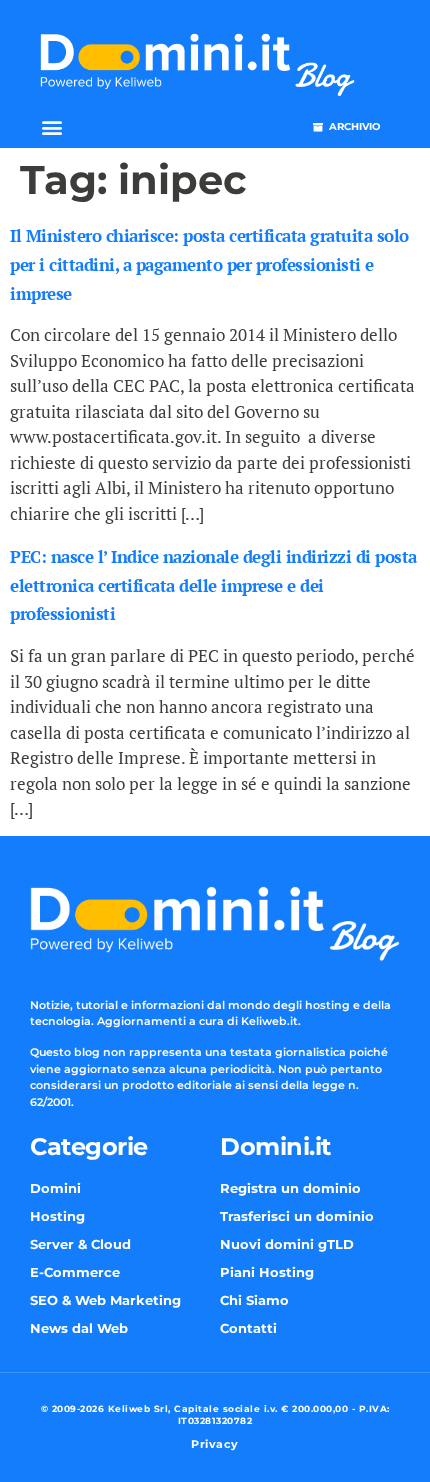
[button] (51, 126)
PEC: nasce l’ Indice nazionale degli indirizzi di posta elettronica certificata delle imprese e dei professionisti (213, 585)
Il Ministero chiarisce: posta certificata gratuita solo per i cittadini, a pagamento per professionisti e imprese (209, 264)
